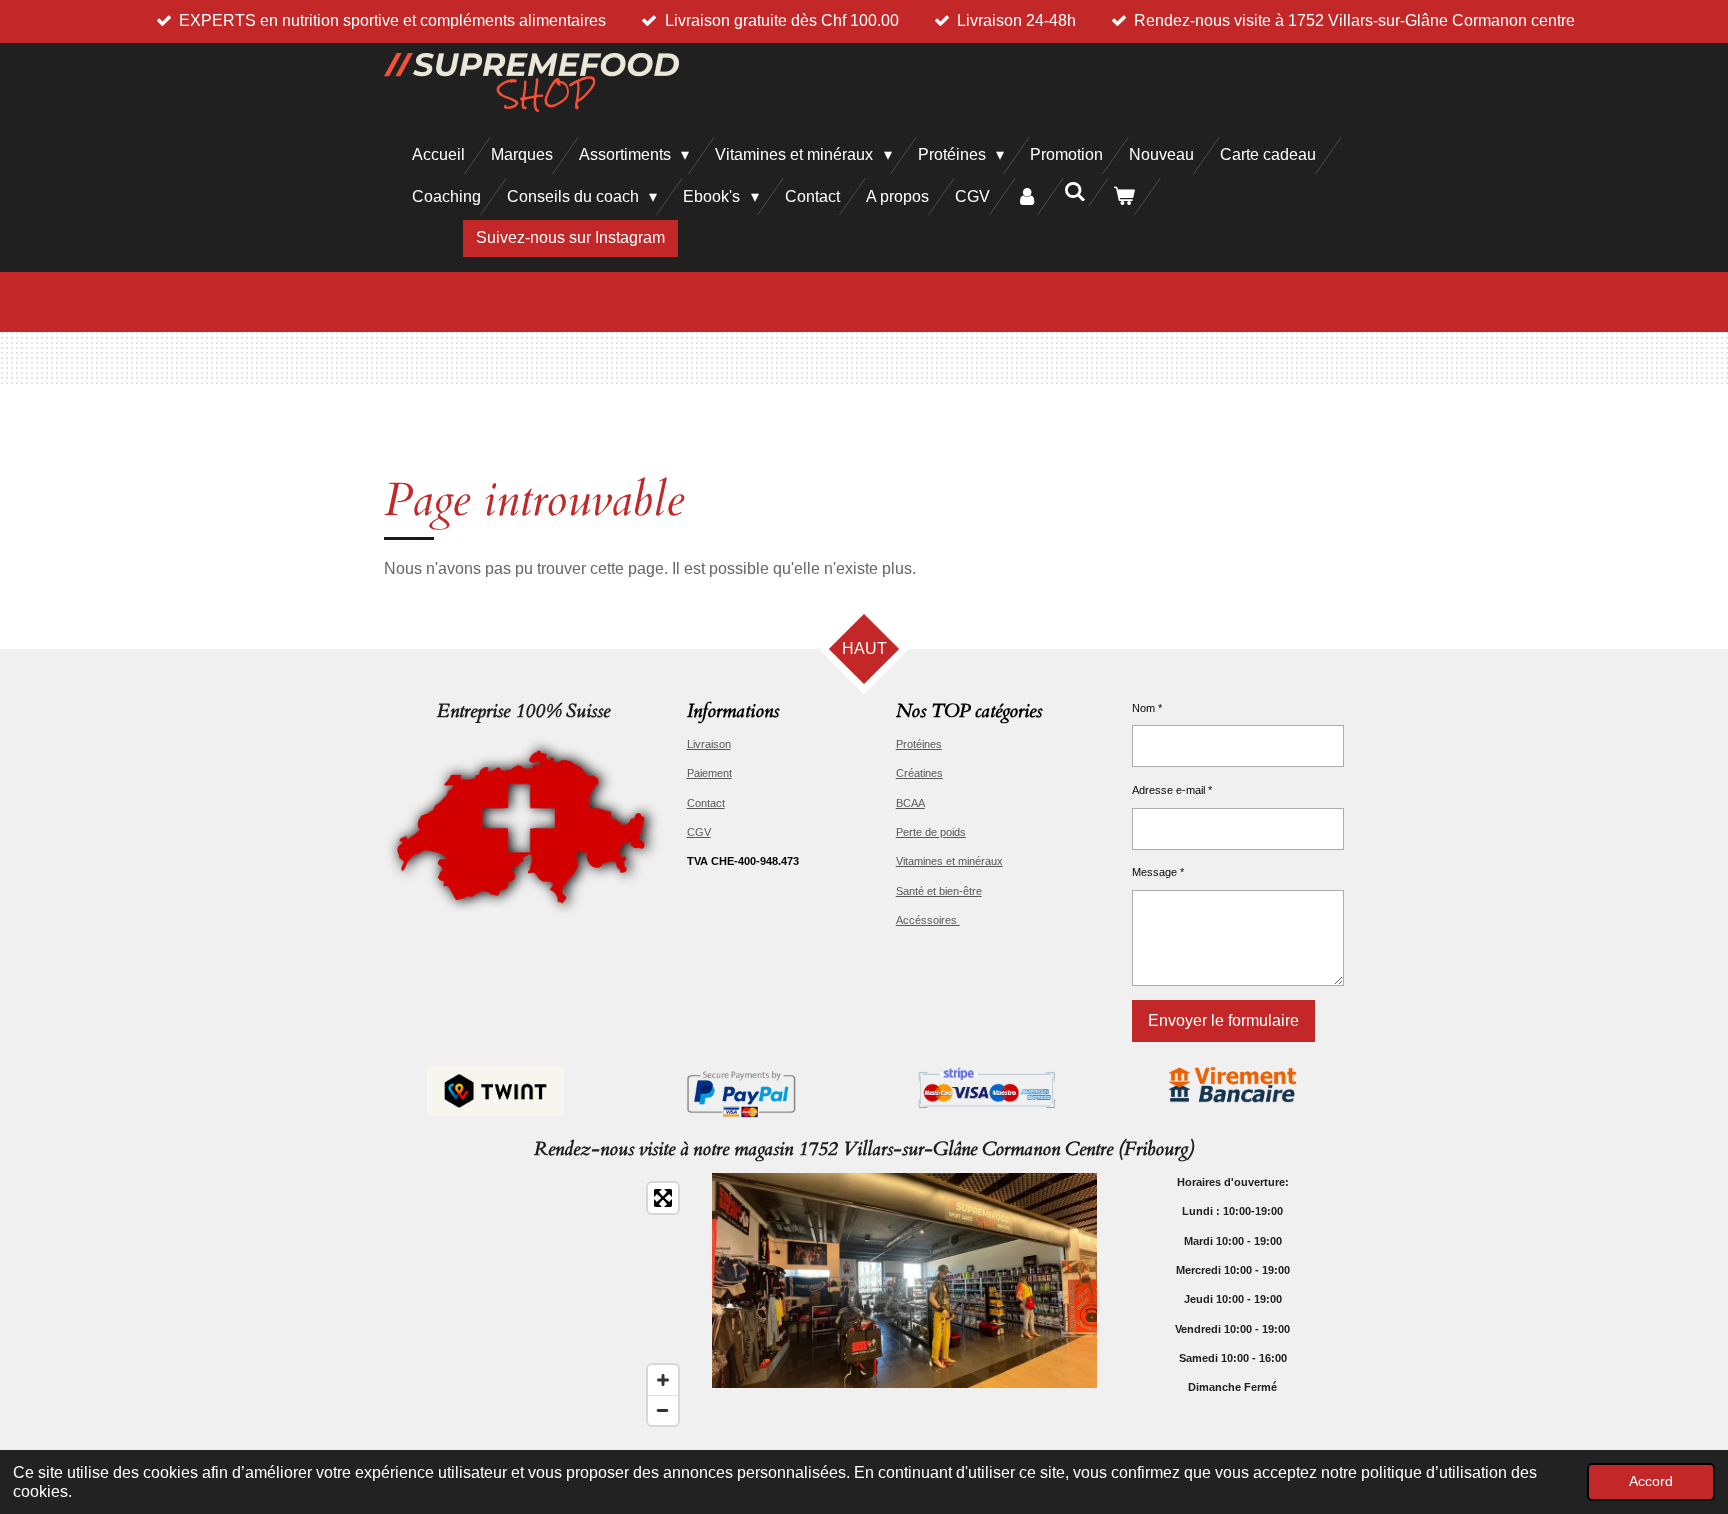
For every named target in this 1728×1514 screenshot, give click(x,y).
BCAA (910, 803)
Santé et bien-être (939, 891)
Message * (1158, 872)
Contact (706, 803)
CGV (699, 832)
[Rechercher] (1075, 192)
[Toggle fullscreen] (663, 1198)
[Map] (536, 1304)
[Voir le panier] (1124, 196)
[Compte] (1027, 196)
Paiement (709, 773)
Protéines (919, 744)
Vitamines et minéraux (949, 861)
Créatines (919, 773)
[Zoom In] (663, 1380)
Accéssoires (928, 920)
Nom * (1147, 708)
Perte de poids (931, 832)
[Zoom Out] (663, 1410)
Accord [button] (1651, 1481)
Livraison (709, 744)
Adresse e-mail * (1172, 790)
